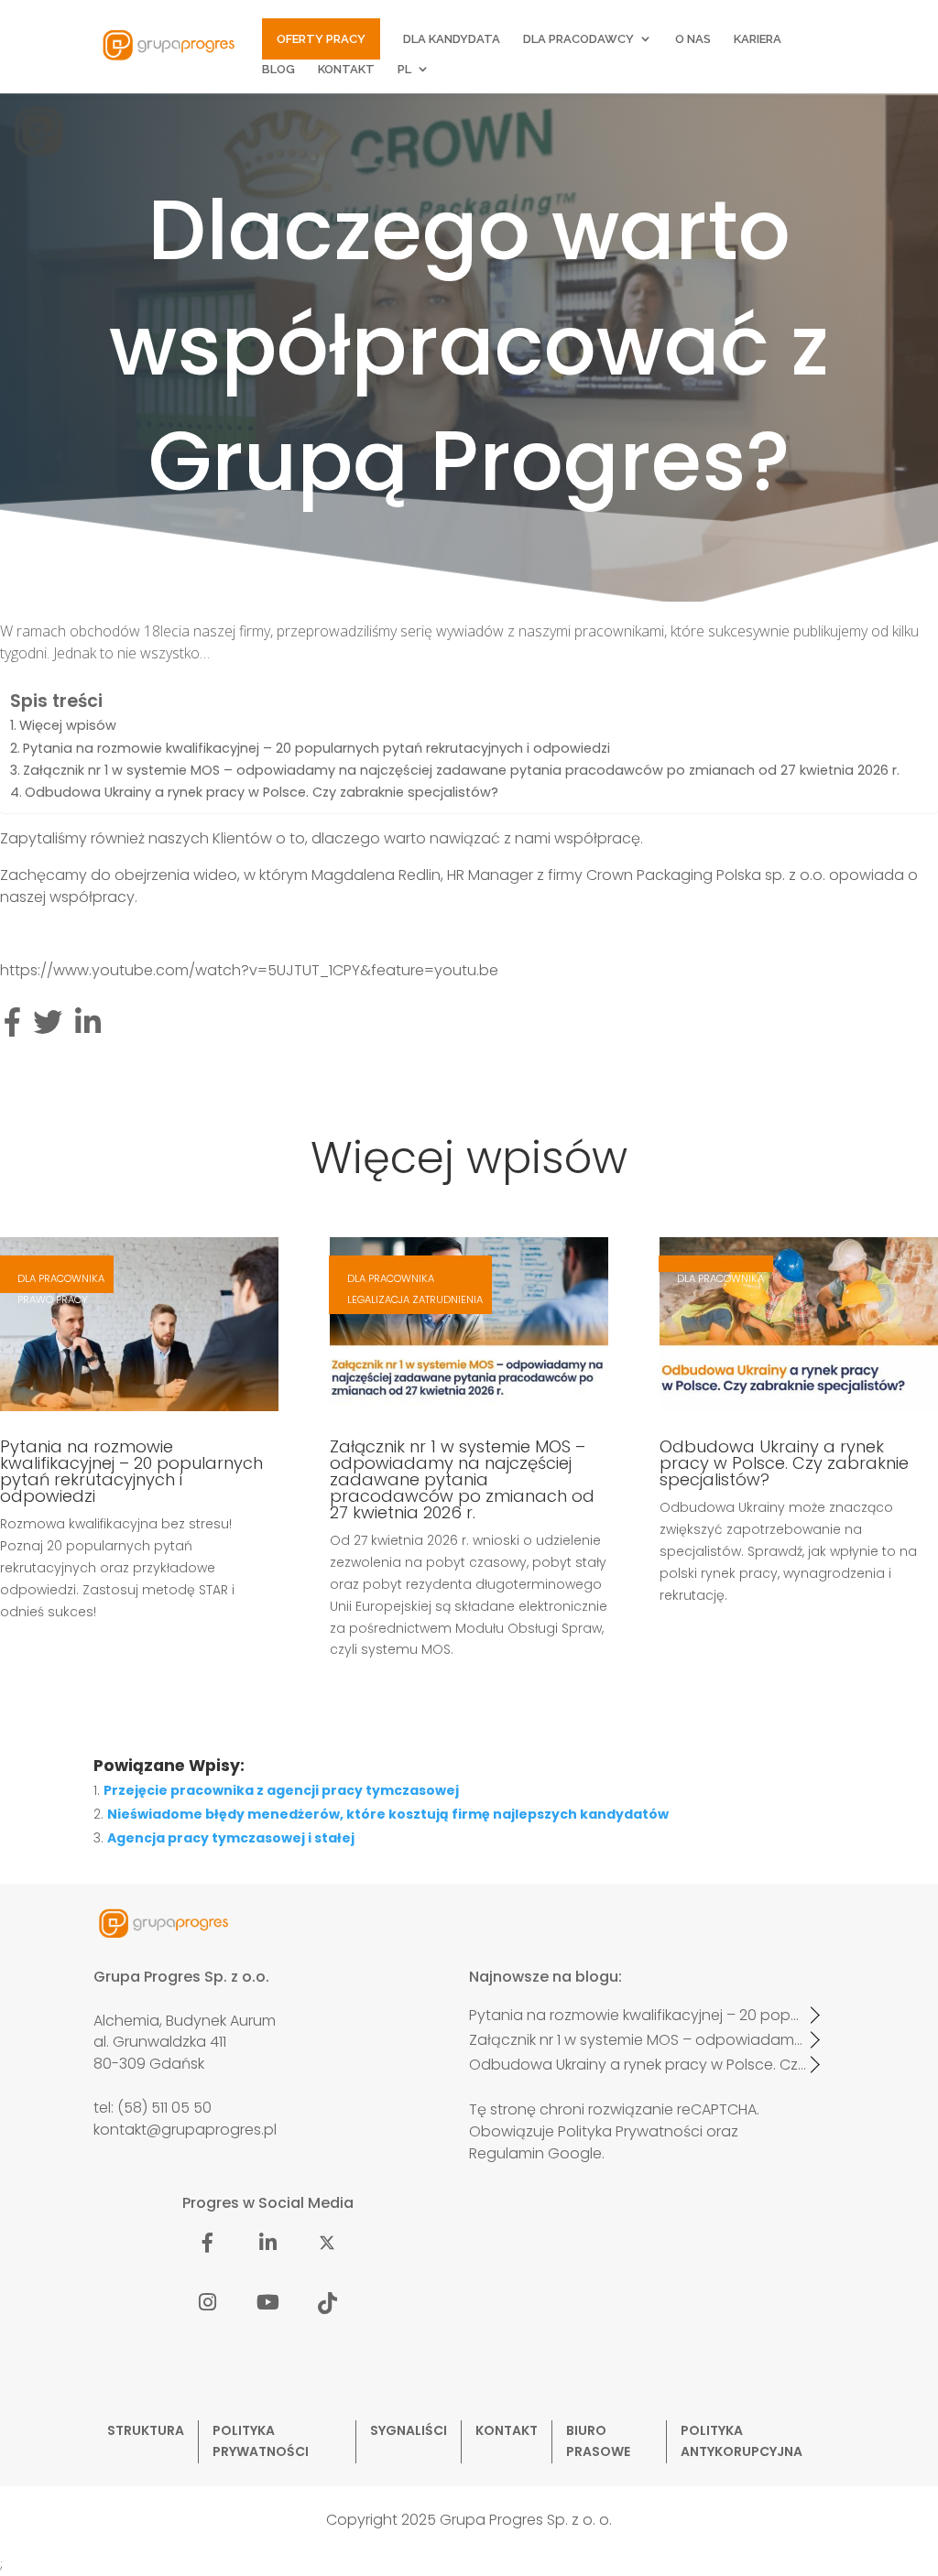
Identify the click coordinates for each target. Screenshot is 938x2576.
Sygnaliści (409, 2430)
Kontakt (346, 70)
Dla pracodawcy (578, 39)
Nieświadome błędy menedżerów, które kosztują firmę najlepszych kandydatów (388, 1814)
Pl (404, 70)
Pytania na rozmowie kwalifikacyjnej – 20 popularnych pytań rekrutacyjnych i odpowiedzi (316, 748)
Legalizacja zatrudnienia (415, 1299)
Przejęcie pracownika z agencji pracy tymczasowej (281, 1790)
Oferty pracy (321, 39)
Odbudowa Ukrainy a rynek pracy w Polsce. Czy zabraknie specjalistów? (262, 792)
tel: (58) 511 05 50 (153, 2108)
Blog (278, 70)
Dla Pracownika (61, 1278)
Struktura (146, 2430)
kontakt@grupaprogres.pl (185, 2130)
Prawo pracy (53, 1299)
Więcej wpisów (68, 725)
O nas (693, 39)
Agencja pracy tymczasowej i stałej (231, 1838)
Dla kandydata (452, 39)
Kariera (758, 39)
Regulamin (507, 2153)
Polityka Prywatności (630, 2131)
